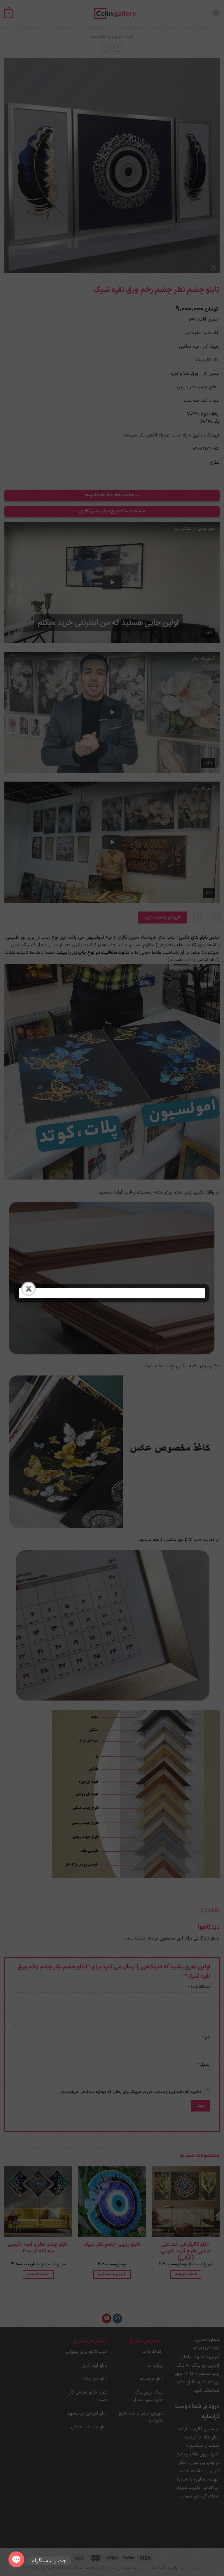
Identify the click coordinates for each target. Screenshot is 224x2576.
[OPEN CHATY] (16, 2558)
